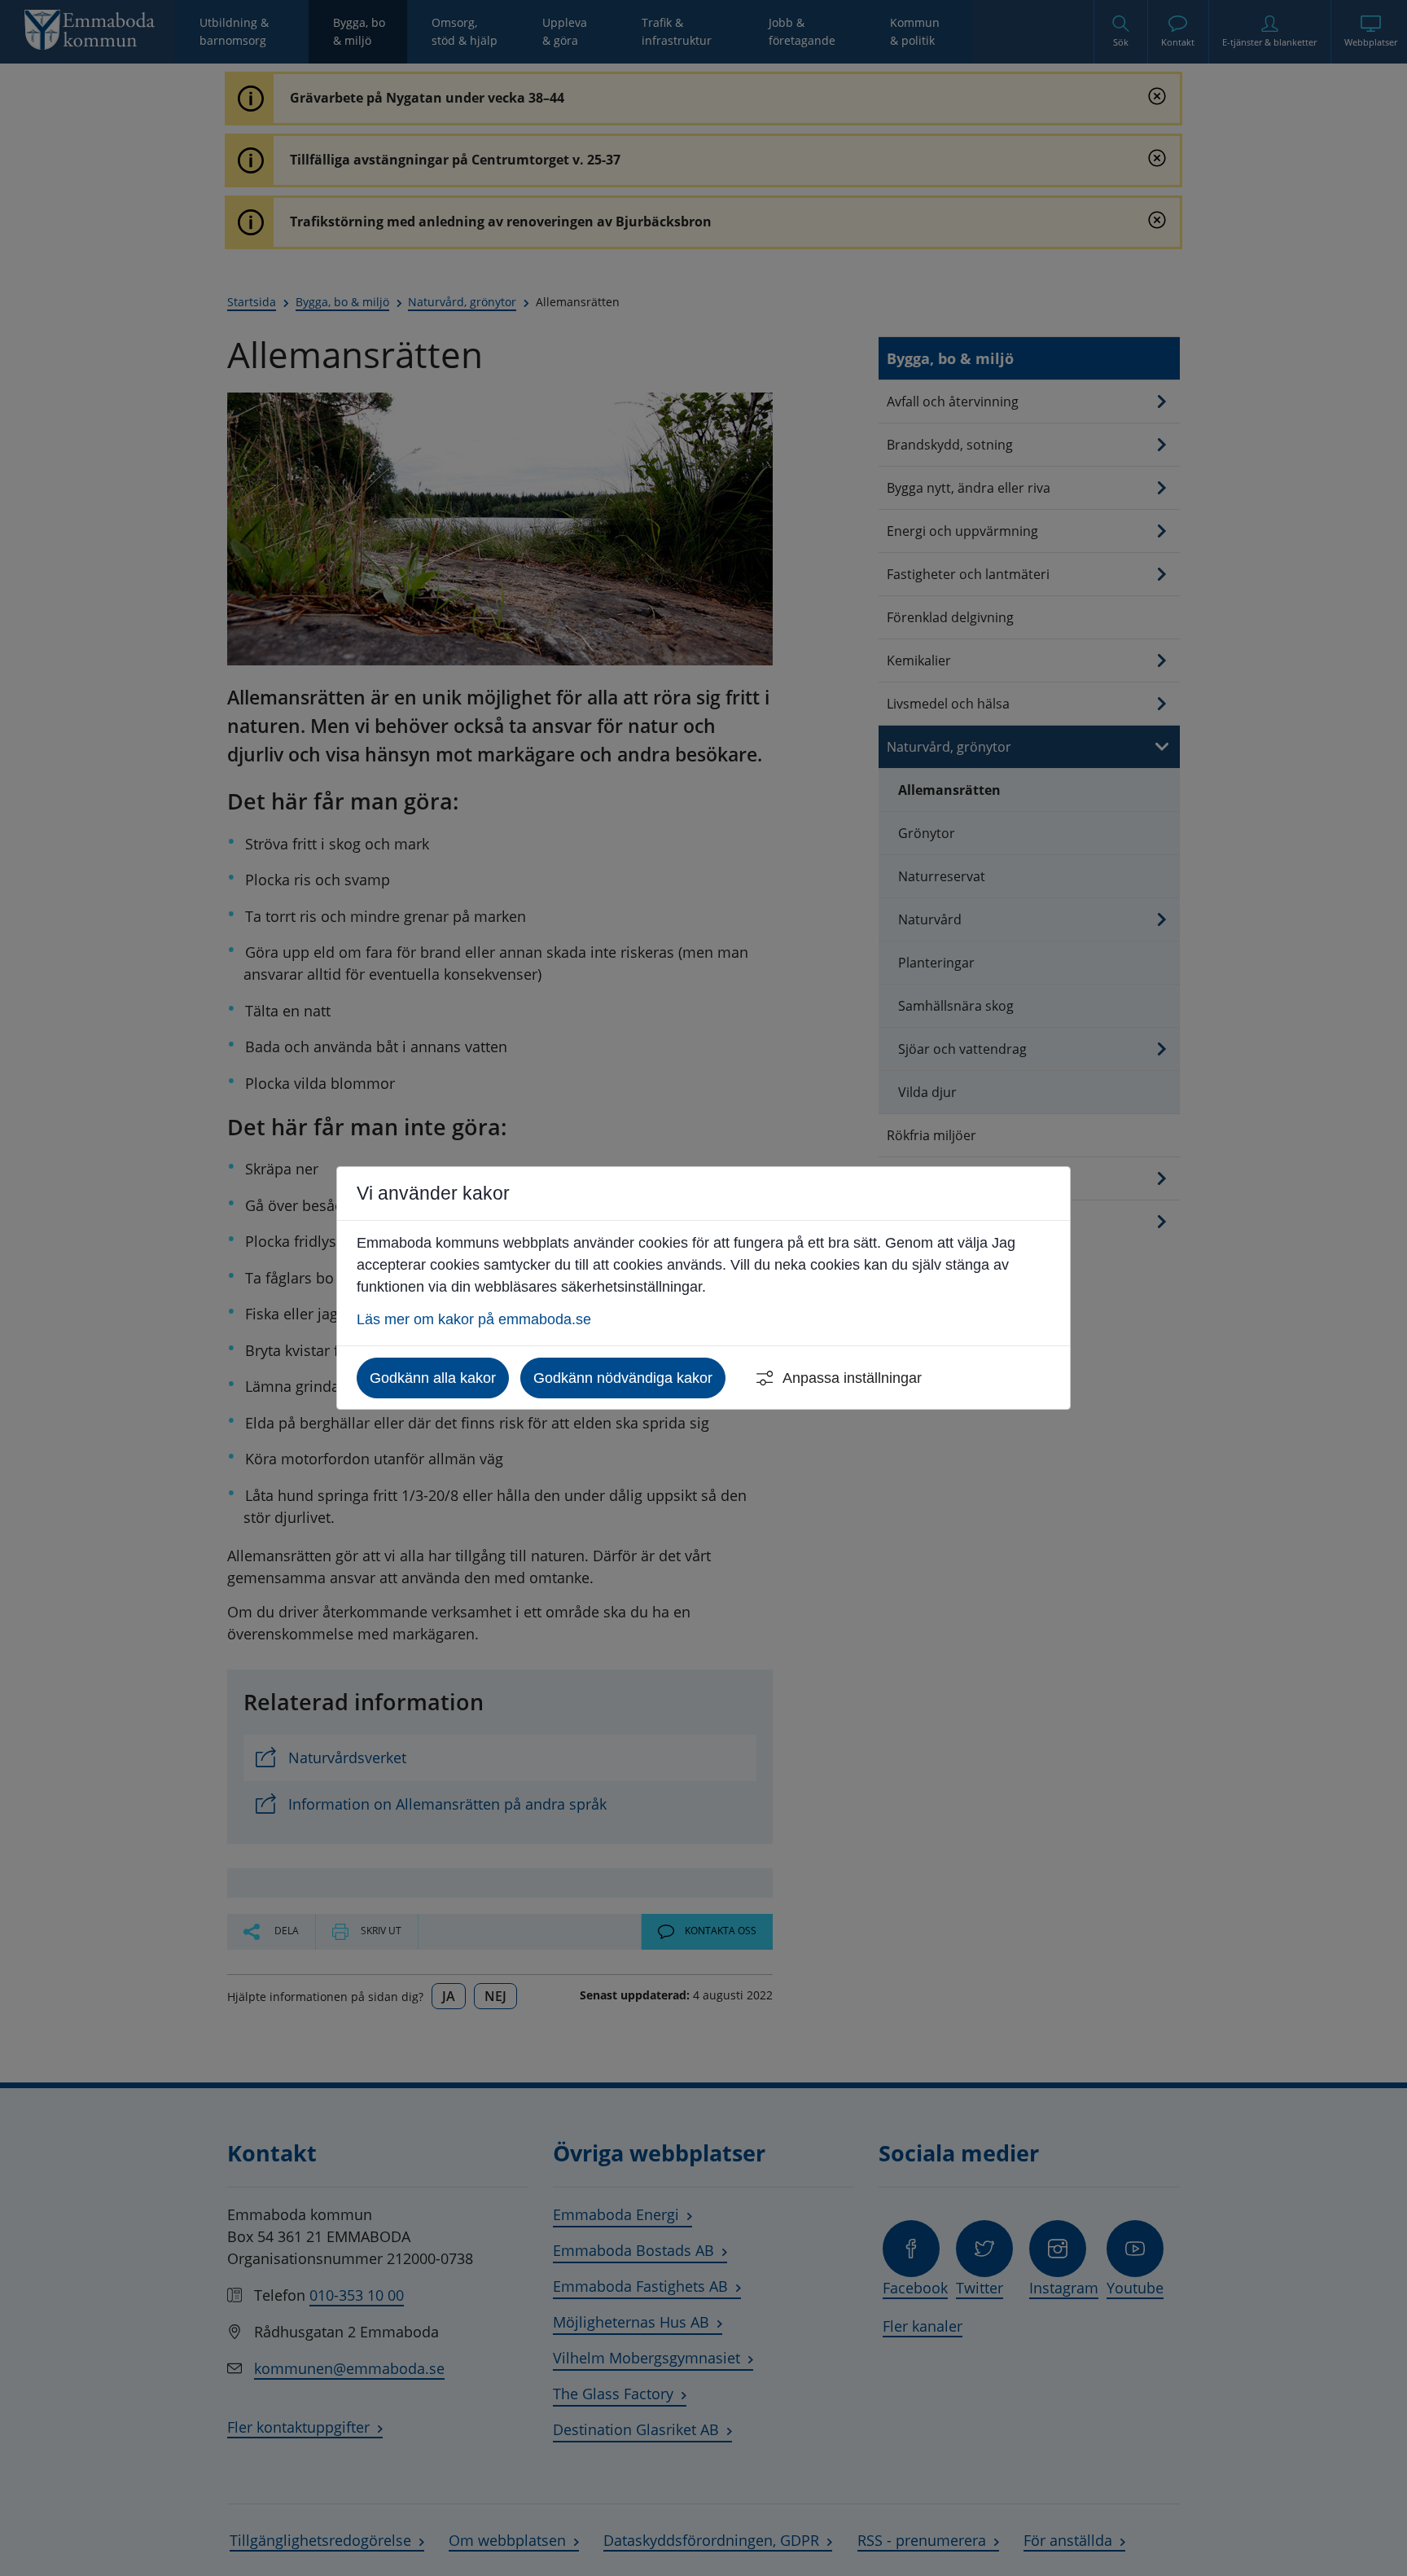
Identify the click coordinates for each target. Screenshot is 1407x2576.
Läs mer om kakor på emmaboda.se (474, 1319)
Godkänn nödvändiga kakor (623, 1378)
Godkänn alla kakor (433, 1378)
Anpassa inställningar (852, 1378)
